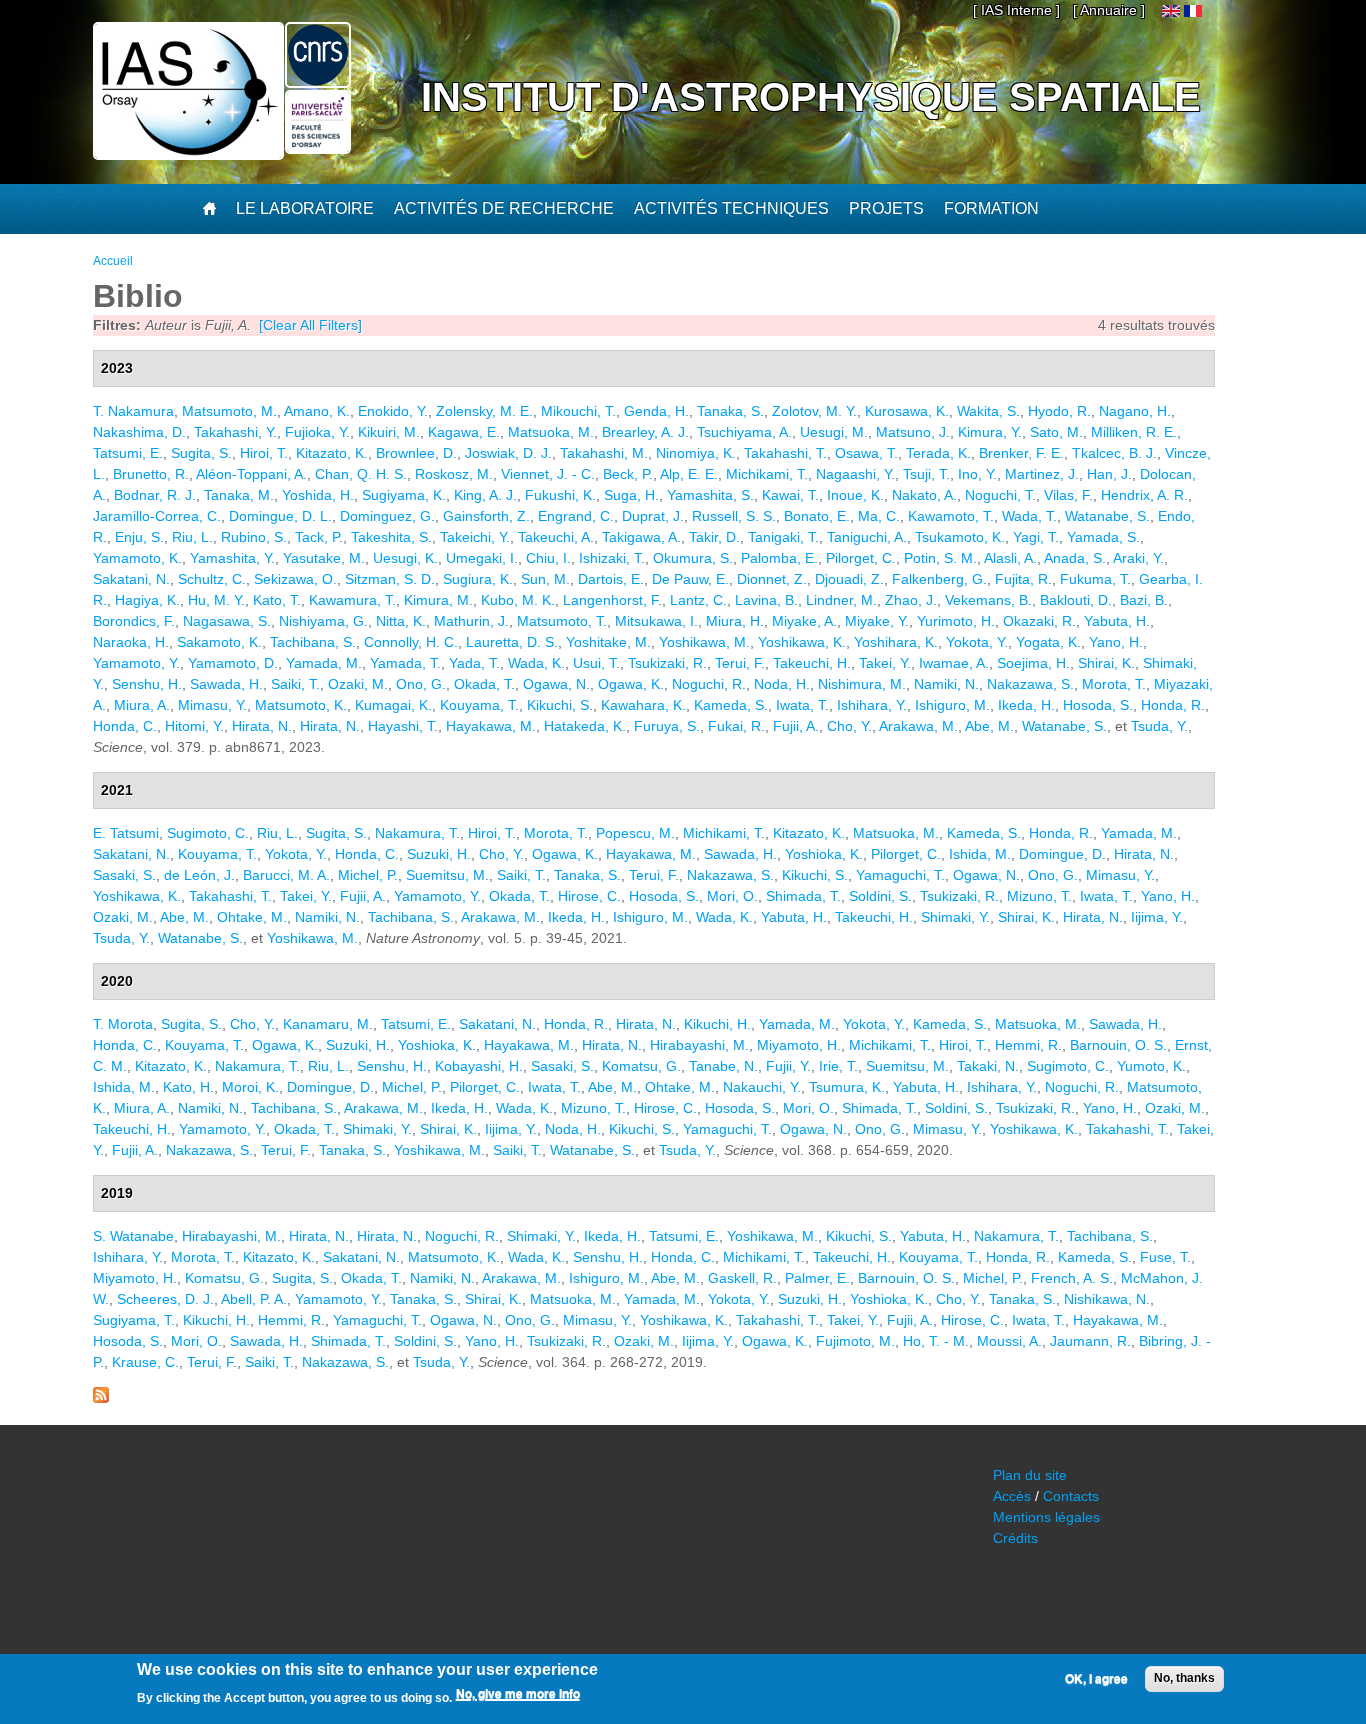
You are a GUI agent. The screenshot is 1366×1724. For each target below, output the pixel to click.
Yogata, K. (1048, 642)
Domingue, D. (1062, 854)
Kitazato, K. (332, 453)
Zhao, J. (911, 600)
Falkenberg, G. (939, 579)
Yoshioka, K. (824, 854)
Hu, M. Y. (216, 600)
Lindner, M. (841, 600)
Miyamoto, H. (799, 1045)
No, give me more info (518, 1695)
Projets (886, 208)
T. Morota (123, 1024)
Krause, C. (145, 1362)
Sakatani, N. (131, 579)
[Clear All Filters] (310, 325)
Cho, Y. (849, 726)
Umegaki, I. (482, 558)
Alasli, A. (1010, 558)
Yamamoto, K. (137, 558)
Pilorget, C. (861, 558)
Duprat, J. (653, 516)
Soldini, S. (880, 896)
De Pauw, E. (690, 579)
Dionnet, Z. (772, 579)
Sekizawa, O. (295, 579)
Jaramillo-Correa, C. (157, 516)
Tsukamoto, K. (960, 537)
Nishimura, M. (862, 684)
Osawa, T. (866, 453)
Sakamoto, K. (219, 642)
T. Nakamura (133, 411)
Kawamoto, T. (951, 516)
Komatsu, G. (641, 1066)
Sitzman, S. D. (390, 579)
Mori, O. (732, 896)
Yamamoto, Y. (136, 663)
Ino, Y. (977, 474)
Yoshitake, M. (608, 642)
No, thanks (1184, 1678)
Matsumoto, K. (301, 705)
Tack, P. (319, 537)
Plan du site (1030, 1475)
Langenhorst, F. (612, 600)
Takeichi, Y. (475, 537)
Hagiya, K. (147, 600)
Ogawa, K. (631, 684)
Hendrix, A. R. (1144, 495)
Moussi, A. (1009, 1341)
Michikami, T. (767, 474)
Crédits (1015, 1538)
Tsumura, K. (847, 1087)
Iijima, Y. (1157, 917)
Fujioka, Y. (317, 432)
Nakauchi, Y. (762, 1087)
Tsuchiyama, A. (744, 432)
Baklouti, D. (1076, 600)
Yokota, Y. (977, 642)
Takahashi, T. (785, 453)
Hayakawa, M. (491, 726)
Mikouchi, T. (578, 411)
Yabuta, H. (1117, 621)
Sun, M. (545, 579)
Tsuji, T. (926, 474)
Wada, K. (536, 663)
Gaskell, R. (742, 1278)
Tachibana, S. (313, 642)
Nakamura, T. (417, 833)
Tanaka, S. (730, 411)
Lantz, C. (698, 600)
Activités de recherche (504, 208)
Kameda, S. (731, 705)
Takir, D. (714, 537)
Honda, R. (1173, 705)
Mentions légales (1046, 1517)
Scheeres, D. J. (165, 1299)
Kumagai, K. (393, 705)
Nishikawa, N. (1107, 1299)
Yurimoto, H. (956, 621)
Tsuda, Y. (1159, 726)
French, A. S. (1072, 1278)
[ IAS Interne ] (1016, 10)
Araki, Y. (1138, 558)
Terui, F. (740, 663)
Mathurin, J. (471, 621)
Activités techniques (731, 208)
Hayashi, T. (403, 726)
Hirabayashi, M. (699, 1045)
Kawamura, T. (352, 600)
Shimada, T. (803, 896)
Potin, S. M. (940, 558)
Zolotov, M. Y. (814, 411)
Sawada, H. (226, 684)
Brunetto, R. (151, 474)
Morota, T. (1114, 684)
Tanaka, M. (239, 495)
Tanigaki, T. (783, 537)
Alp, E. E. (689, 474)
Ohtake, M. (252, 917)
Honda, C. (125, 726)
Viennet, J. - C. (548, 474)
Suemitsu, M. (447, 875)
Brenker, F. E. (1021, 453)
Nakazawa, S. (1030, 684)
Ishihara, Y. (872, 705)
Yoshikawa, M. (704, 642)
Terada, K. (938, 453)
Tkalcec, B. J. (1114, 453)
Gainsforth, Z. (486, 516)
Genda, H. (656, 411)
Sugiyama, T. (134, 1320)
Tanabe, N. (723, 1066)
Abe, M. (989, 726)
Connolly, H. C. (411, 642)
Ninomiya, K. (696, 453)
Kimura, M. (438, 600)
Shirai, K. (1106, 663)
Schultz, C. (212, 579)
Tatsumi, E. (128, 453)
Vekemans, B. (988, 600)
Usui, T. (596, 663)
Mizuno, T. (1039, 896)
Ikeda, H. (1026, 705)
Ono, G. (421, 684)
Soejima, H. (1033, 663)
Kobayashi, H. (479, 1066)
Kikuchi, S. (560, 705)
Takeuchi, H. (812, 663)
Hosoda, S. (1098, 705)
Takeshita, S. (391, 537)
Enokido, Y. (393, 411)
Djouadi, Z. (849, 579)
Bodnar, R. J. (155, 495)
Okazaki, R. (1039, 621)
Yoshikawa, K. (802, 642)
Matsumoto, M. (229, 411)
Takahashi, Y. (235, 432)
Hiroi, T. (264, 453)
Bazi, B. (1144, 600)
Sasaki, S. (124, 875)
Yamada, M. (324, 663)
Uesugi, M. (834, 432)
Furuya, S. (667, 726)
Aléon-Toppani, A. (251, 474)
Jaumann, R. (1090, 1341)
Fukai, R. (736, 726)
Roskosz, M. (454, 474)
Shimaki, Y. (955, 917)
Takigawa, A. (641, 537)
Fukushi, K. (560, 495)
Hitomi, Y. (194, 726)
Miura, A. (142, 705)
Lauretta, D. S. (512, 642)
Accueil (113, 261)
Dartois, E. (611, 579)
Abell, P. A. (254, 1299)
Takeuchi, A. (556, 537)
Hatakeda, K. (585, 726)
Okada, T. (484, 684)
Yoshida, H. (318, 495)
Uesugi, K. (405, 558)
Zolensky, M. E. (484, 411)
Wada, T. (1029, 516)
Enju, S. (139, 537)
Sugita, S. (201, 453)
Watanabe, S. (1107, 516)
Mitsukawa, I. (656, 621)
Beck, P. (628, 474)
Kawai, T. (790, 495)
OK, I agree (1096, 1679)
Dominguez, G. (387, 516)
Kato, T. (277, 600)
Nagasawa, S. (227, 621)
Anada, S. (1075, 558)
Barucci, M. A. (286, 875)
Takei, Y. (885, 663)
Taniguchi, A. (867, 537)
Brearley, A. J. (645, 432)
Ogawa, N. (556, 684)
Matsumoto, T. (562, 621)
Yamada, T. (405, 663)
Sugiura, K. (478, 579)
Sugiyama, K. (404, 495)
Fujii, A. (796, 726)
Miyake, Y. (877, 621)
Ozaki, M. (358, 684)
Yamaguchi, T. (900, 875)
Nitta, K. (401, 621)
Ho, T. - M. (936, 1341)
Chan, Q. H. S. (361, 474)
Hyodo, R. (1059, 411)
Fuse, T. (1165, 1257)
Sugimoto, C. (208, 833)
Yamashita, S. (710, 495)
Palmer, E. (817, 1278)
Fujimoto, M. (855, 1341)
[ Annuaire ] (1109, 10)
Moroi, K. (250, 1087)
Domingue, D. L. (280, 516)
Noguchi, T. (1000, 495)
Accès (1012, 1496)
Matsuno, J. (913, 432)
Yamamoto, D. (233, 663)
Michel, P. (368, 875)
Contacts (1071, 1496)
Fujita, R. (1023, 579)
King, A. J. (485, 495)
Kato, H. (188, 1087)
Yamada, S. (1103, 537)
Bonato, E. (817, 516)
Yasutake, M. (324, 558)
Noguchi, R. (709, 684)
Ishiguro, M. (952, 705)
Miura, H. (735, 621)
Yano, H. (1116, 642)
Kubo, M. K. (518, 600)
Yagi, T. (1036, 537)
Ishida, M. (980, 854)
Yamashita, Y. (232, 558)
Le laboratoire (305, 208)
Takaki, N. (988, 1066)
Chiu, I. (548, 558)
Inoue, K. (855, 495)
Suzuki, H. (439, 854)
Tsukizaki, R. (667, 663)
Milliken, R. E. (1134, 432)
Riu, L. (192, 537)
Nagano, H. (1135, 411)
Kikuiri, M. (389, 432)
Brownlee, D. (416, 453)
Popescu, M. (635, 833)
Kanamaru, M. (328, 1024)
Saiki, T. (295, 684)
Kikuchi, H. (717, 1024)
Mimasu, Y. (212, 705)
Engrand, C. (576, 516)
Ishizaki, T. (612, 558)
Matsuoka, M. (551, 432)
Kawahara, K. (643, 705)
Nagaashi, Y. (855, 474)
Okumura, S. (693, 558)
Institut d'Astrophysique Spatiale (811, 97)
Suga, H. (631, 495)
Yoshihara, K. (896, 642)
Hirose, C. (589, 896)
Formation (991, 208)
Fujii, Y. (788, 1066)
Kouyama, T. (479, 705)
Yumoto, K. (1151, 1066)
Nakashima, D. (139, 432)
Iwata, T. (802, 705)
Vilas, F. (1068, 495)
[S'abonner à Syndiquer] (101, 1398)
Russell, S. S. (734, 516)
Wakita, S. (988, 411)
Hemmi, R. (1028, 1045)
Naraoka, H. (131, 642)
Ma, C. (879, 516)
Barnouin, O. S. (1118, 1045)
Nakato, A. (924, 495)
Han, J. (1109, 474)
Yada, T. (474, 663)
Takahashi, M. (604, 453)
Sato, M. (1056, 432)
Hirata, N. (262, 726)
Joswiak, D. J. (508, 453)
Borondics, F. (134, 621)
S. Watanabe (133, 1236)
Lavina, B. (766, 600)
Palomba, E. (779, 558)
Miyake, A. (804, 621)
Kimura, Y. (990, 432)
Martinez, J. (1042, 474)
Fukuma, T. (1095, 579)
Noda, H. (782, 684)
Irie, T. (838, 1066)
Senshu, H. (147, 684)
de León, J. (199, 875)
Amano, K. (317, 411)
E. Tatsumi (126, 833)
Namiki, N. (946, 684)
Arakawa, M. (918, 726)
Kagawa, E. (464, 432)
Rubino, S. (254, 537)
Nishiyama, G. (323, 621)
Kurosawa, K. (907, 411)
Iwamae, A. (954, 663)
